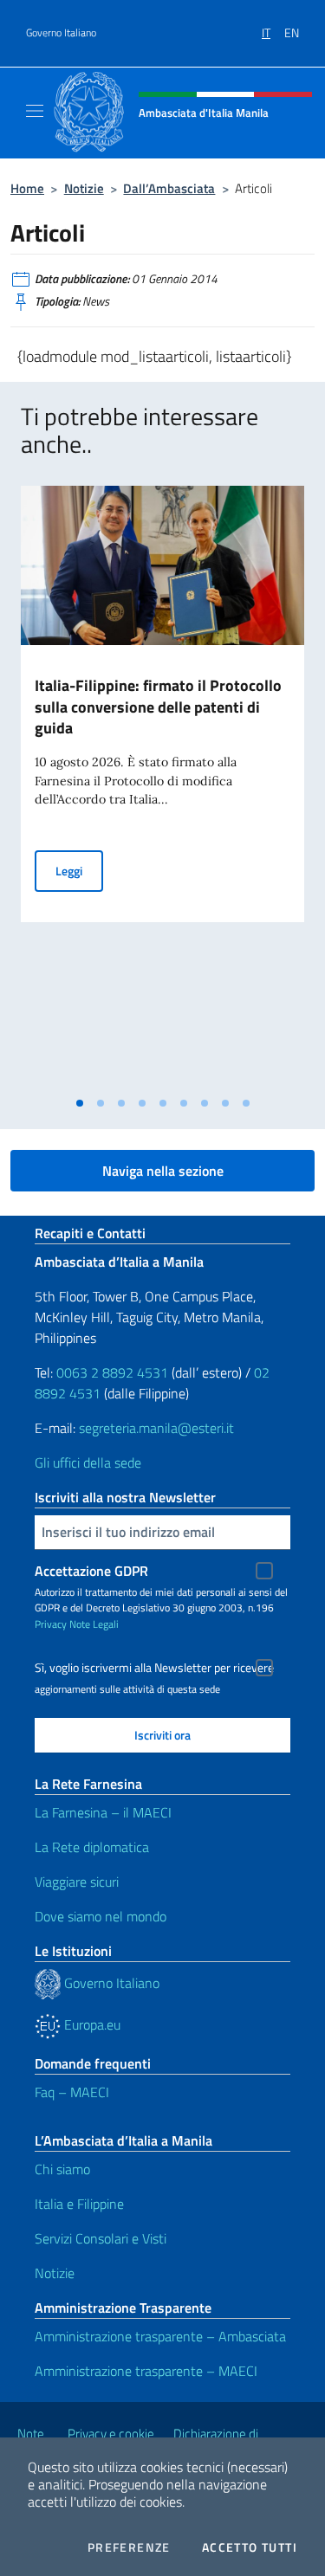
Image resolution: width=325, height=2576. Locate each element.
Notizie (84, 188)
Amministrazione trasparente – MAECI (146, 2371)
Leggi (79, 870)
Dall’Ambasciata (169, 188)
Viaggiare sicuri (77, 1882)
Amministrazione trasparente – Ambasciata (160, 2336)
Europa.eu (91, 2024)
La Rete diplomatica (92, 1847)
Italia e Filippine (79, 2204)
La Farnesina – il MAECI (103, 1812)
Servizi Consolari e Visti (101, 2238)
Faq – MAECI (72, 2092)
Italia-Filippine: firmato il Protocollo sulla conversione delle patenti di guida (158, 707)
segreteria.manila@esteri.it (156, 1428)
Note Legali (94, 1624)
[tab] (80, 1103)
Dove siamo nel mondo (101, 1916)
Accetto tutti (250, 2547)
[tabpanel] (162, 787)
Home (27, 188)
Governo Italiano (61, 33)
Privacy (51, 1624)
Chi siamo (62, 2169)
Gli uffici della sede (88, 1462)
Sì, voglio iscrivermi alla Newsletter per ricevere (154, 1668)
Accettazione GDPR (91, 1571)
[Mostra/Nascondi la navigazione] (35, 111)
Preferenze (129, 2547)
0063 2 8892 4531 (112, 1372)
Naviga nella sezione (163, 1171)
